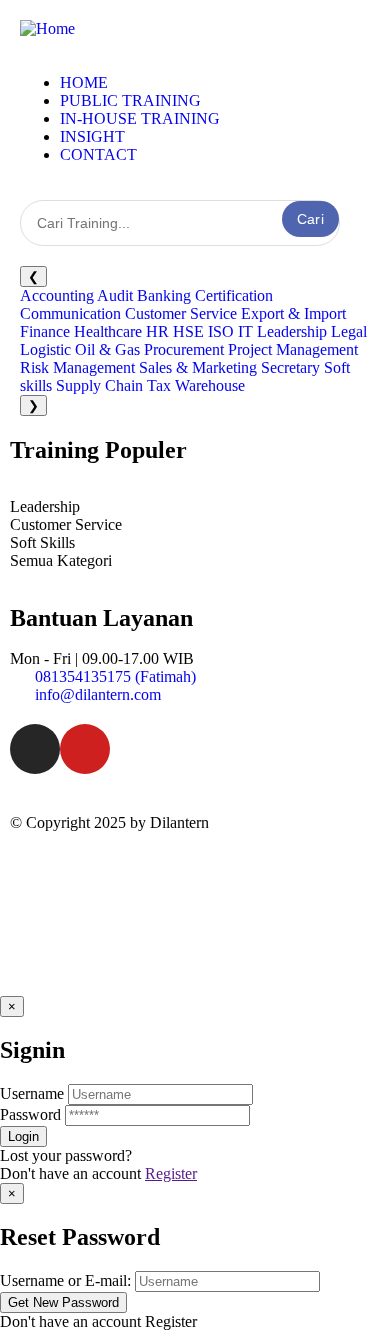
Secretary (290, 367)
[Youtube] (85, 749)
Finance (45, 331)
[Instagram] (35, 749)
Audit (115, 295)
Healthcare (108, 331)
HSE (188, 331)
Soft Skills (42, 542)
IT (245, 331)
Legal (349, 331)
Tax (159, 385)
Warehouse (210, 385)
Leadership (292, 331)
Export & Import (293, 313)
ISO (221, 331)
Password (30, 1114)
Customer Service (181, 313)
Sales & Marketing (198, 367)
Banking (164, 295)
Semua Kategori (61, 560)
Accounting (57, 295)
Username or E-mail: (65, 1280)
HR (157, 331)
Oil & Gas (107, 349)
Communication (70, 313)
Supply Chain (99, 385)
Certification (234, 295)
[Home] (47, 28)
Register (171, 1173)
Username (32, 1093)
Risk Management (77, 367)
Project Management (293, 349)
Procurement (184, 349)
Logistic (45, 349)
